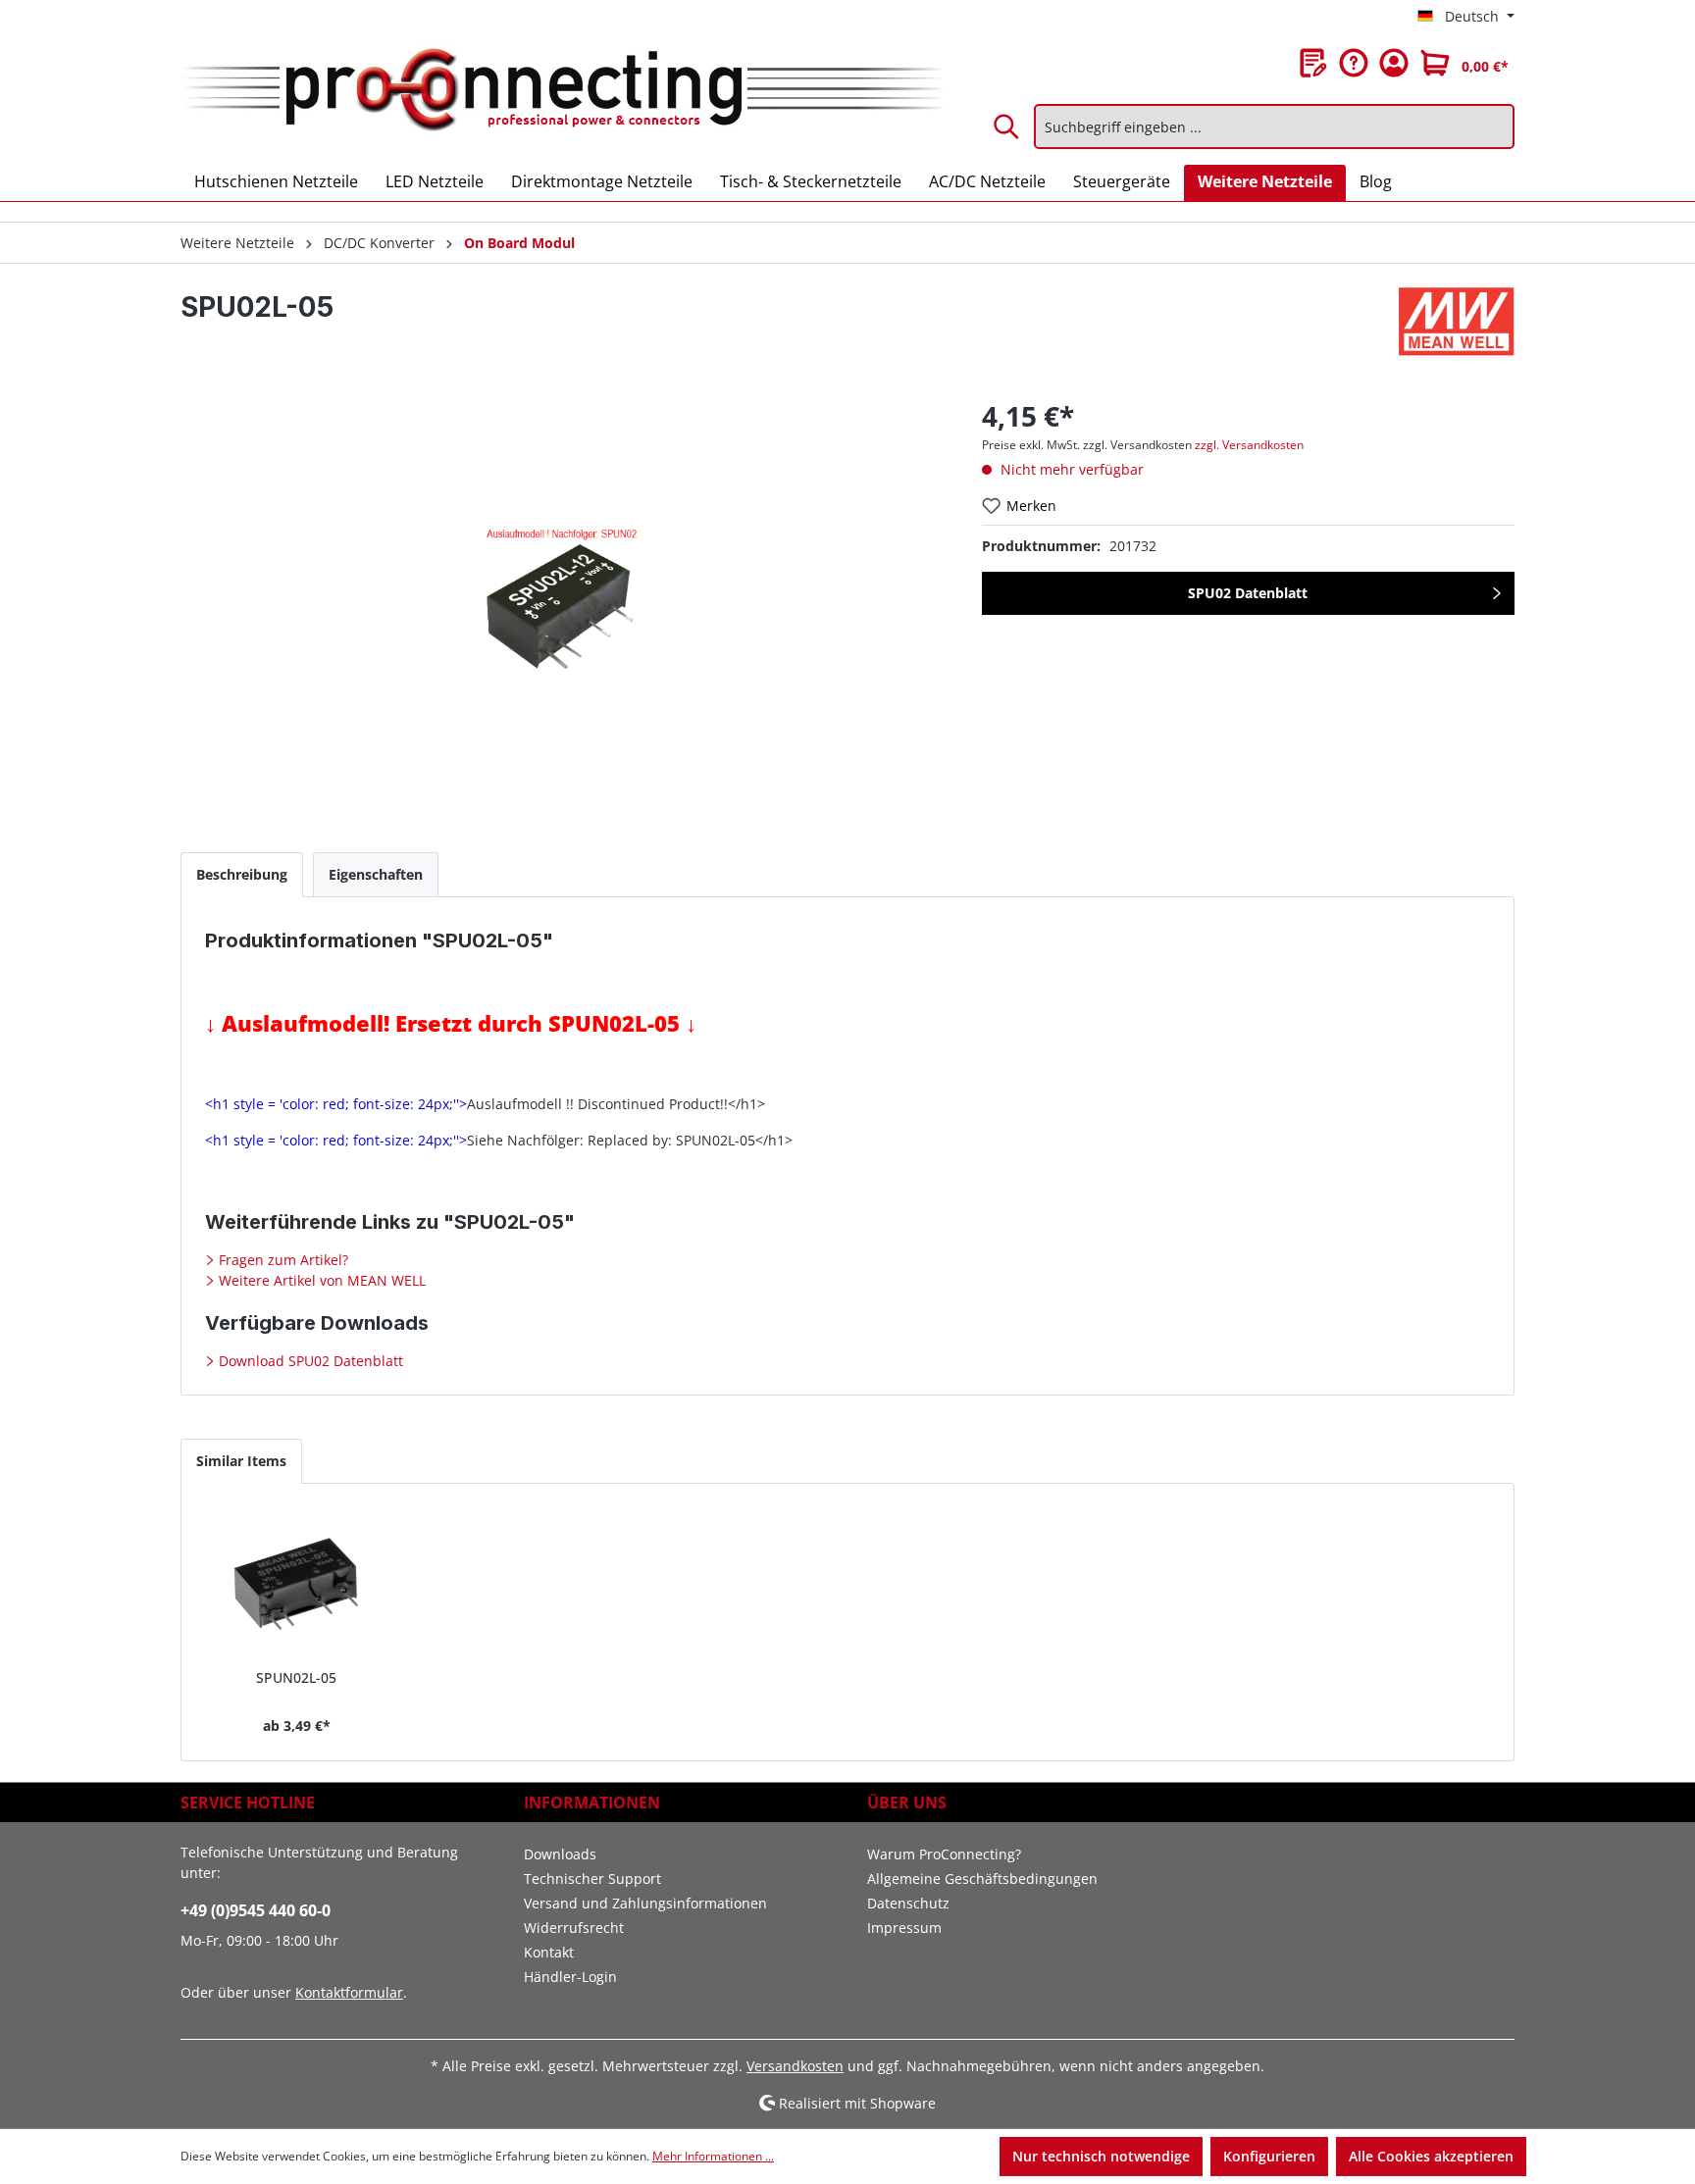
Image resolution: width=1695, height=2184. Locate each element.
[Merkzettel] (1313, 63)
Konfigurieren (1269, 2156)
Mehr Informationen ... (713, 2156)
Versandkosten (795, 2066)
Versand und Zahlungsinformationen (645, 1903)
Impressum (904, 1928)
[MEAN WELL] (1457, 322)
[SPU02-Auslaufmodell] (561, 607)
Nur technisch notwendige (1101, 2156)
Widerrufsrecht (574, 1928)
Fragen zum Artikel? (282, 1260)
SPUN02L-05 (296, 1677)
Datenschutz (908, 1903)
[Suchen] (1007, 127)
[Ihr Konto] (1394, 63)
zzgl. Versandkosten (1249, 445)
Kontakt (549, 1952)
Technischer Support (592, 1879)
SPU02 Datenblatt (1248, 593)
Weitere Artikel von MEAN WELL (320, 1280)
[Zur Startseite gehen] (562, 91)
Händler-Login (570, 1977)
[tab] (242, 874)
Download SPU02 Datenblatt (309, 1361)
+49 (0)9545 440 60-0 (256, 1910)
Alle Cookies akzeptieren (1431, 2156)
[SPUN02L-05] (297, 1584)
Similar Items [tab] (241, 1461)
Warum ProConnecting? (944, 1854)
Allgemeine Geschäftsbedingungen (982, 1879)
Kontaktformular (349, 1992)
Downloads (560, 1854)
